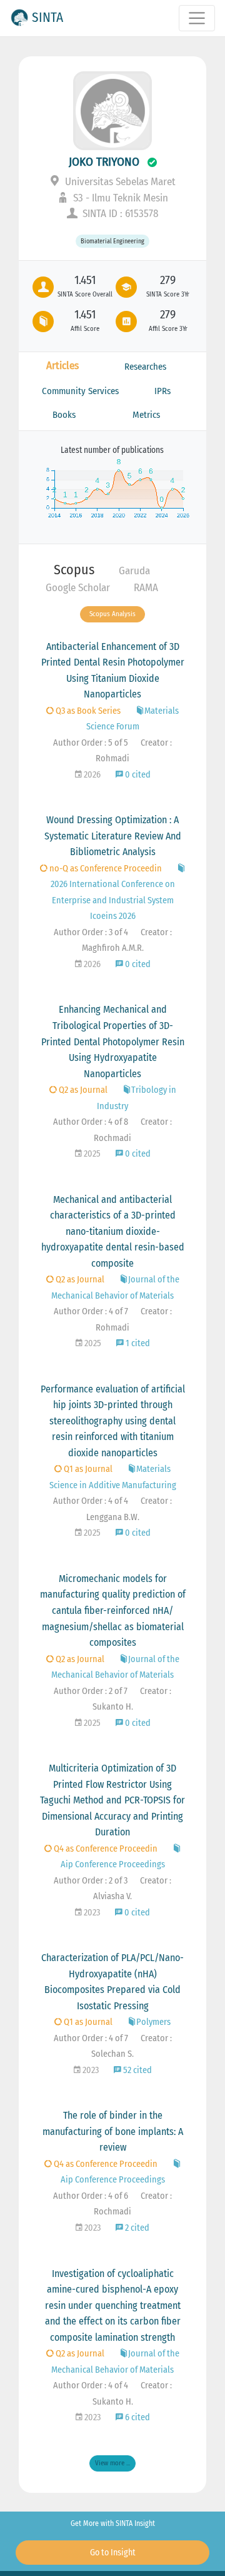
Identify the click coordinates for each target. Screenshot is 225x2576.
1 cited (137, 1343)
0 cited (137, 775)
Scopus (74, 570)
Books (64, 415)
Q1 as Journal (87, 1469)
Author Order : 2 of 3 (91, 1881)
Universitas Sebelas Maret (119, 182)
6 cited (137, 2417)
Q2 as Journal (82, 1090)
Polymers (153, 2022)
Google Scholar (78, 588)
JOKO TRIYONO (104, 162)
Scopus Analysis (112, 614)
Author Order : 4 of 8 (91, 1122)
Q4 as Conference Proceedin (105, 1849)
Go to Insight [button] (113, 2553)
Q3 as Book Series (87, 711)
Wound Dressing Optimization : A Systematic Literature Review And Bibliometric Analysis (113, 836)
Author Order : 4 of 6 (91, 2196)
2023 (91, 1913)
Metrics (146, 415)
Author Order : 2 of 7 (91, 1691)
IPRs (162, 391)
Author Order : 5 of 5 (91, 743)
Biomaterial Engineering (112, 241)
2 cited (136, 2228)
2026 (91, 775)
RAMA (146, 588)
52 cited (137, 2070)
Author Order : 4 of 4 (91, 1501)
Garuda (134, 571)
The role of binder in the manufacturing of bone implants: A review (113, 2131)
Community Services (80, 391)
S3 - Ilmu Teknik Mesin (119, 198)
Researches (145, 367)
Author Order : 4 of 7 (91, 1311)
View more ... (112, 2463)
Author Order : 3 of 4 (91, 932)
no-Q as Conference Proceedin (105, 869)
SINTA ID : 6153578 (119, 214)
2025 (91, 1154)
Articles (62, 366)
